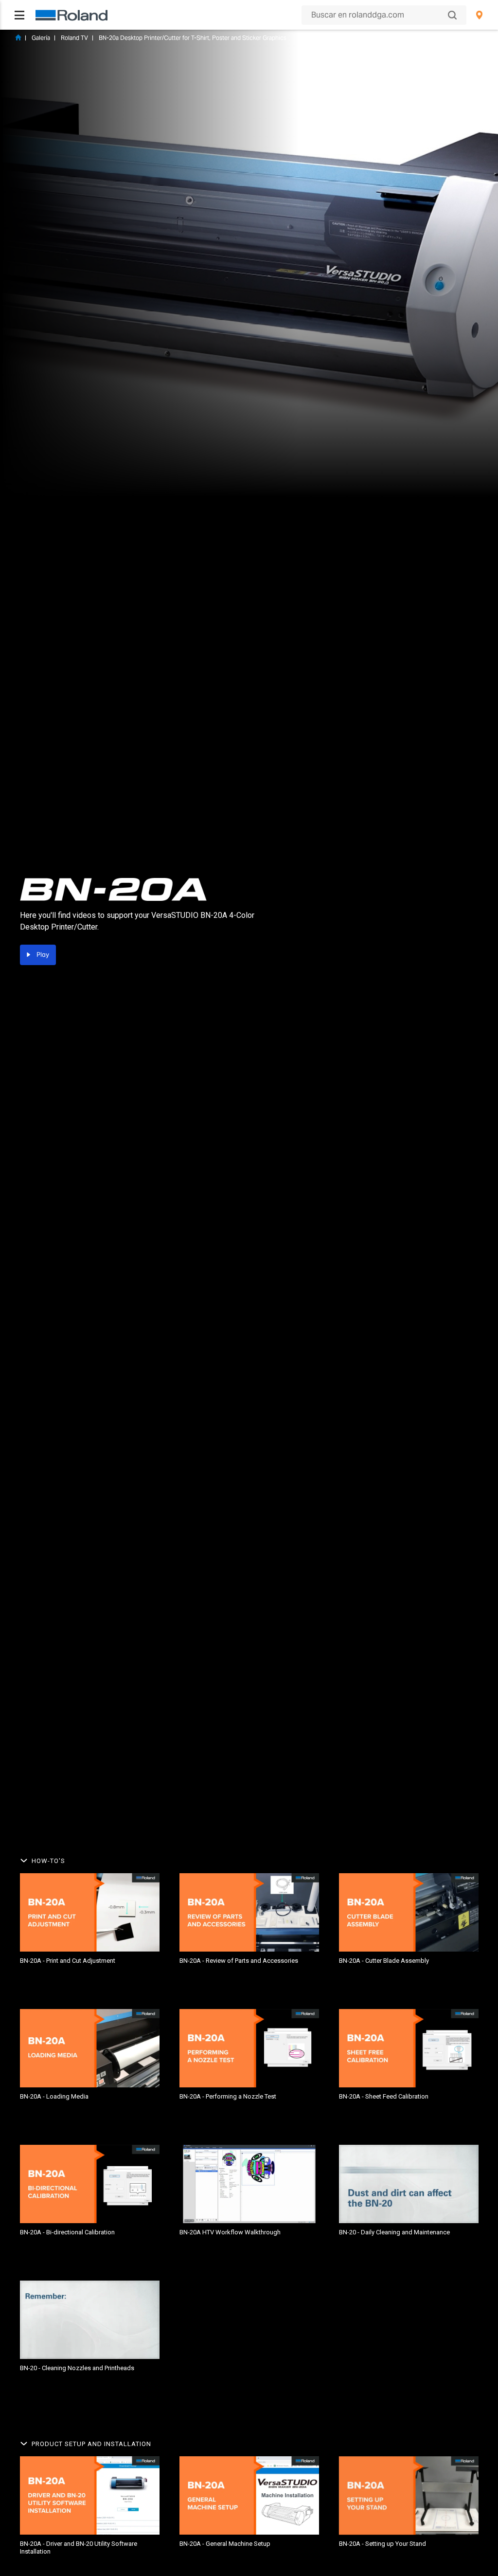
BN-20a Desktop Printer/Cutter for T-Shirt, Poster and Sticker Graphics (193, 38)
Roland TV (74, 38)
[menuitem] (479, 15)
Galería (41, 38)
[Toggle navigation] (19, 15)
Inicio (18, 37)
